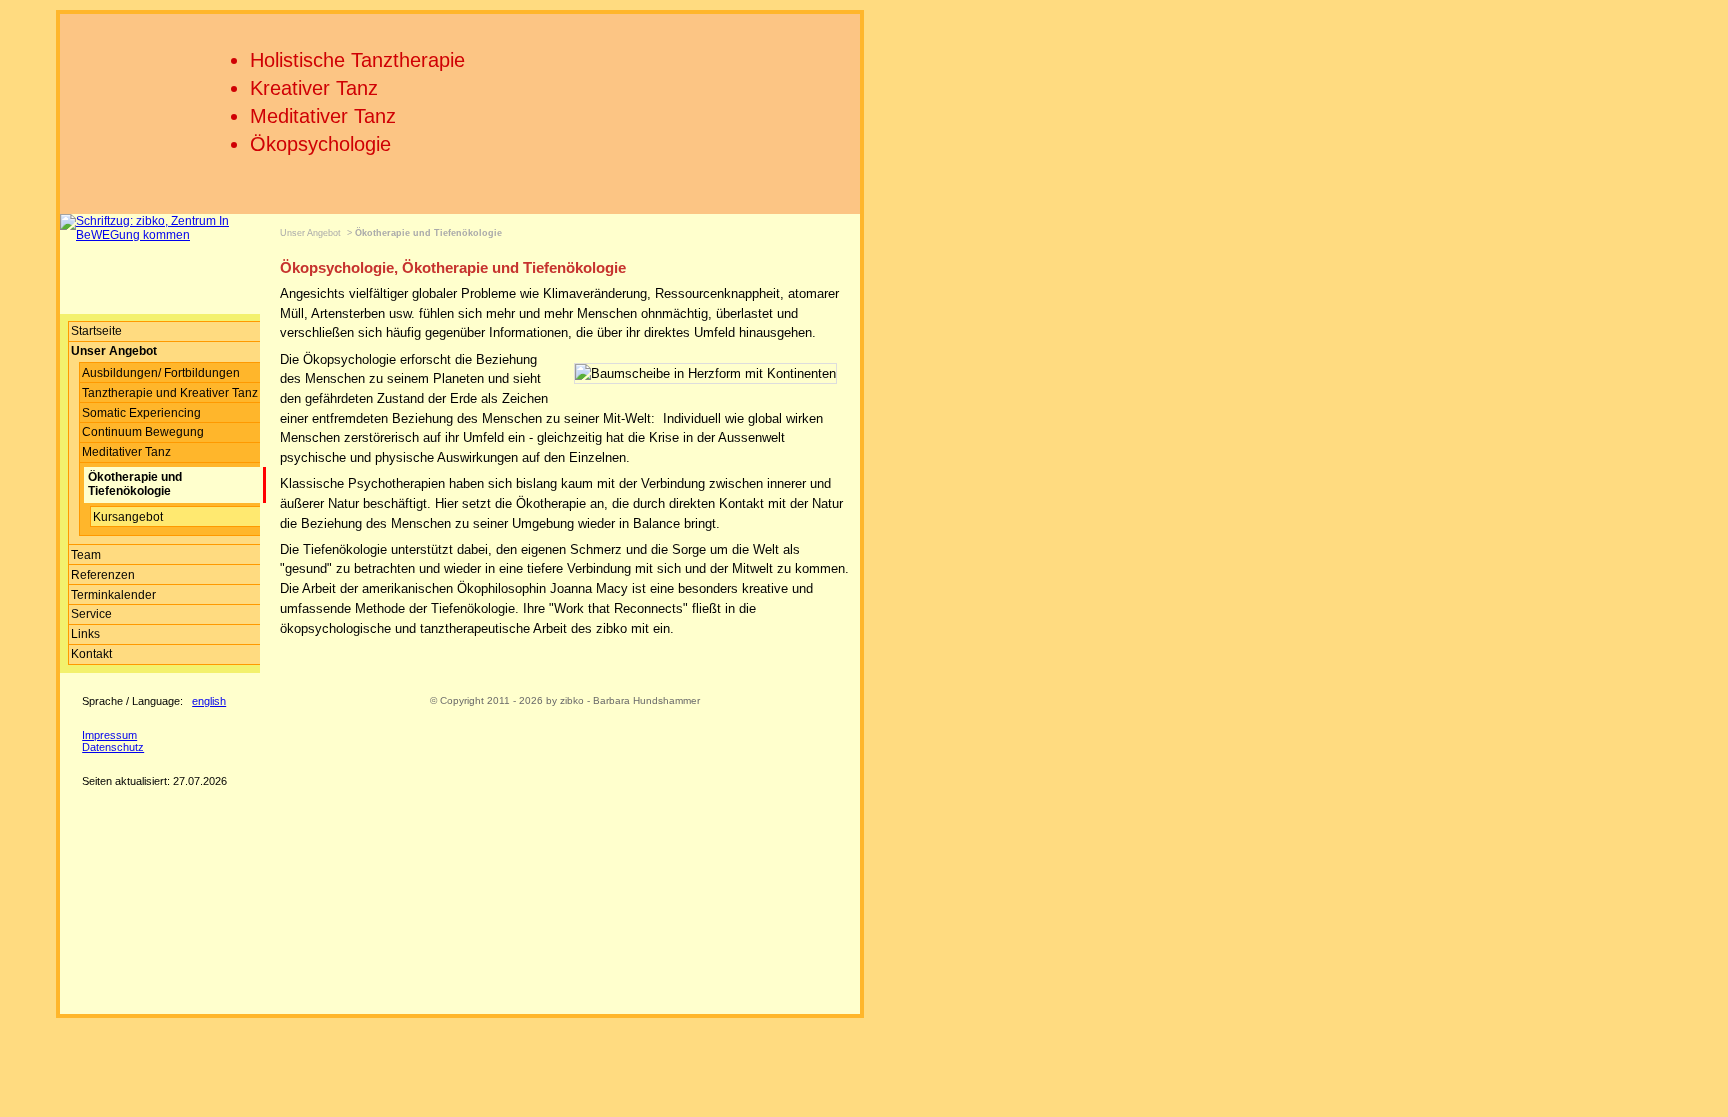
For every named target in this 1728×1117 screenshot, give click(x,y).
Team (86, 555)
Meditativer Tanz (323, 116)
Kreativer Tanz (314, 88)
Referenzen (103, 575)
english (209, 701)
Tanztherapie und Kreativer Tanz (170, 393)
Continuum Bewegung (143, 432)
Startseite (96, 331)
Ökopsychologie (320, 144)
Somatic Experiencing (141, 413)
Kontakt (91, 654)
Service (91, 614)
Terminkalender (113, 595)
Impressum (109, 735)
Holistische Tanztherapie (357, 60)
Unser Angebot (310, 233)
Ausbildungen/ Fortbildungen (161, 373)
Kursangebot (128, 517)
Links (85, 634)
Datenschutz (113, 747)
